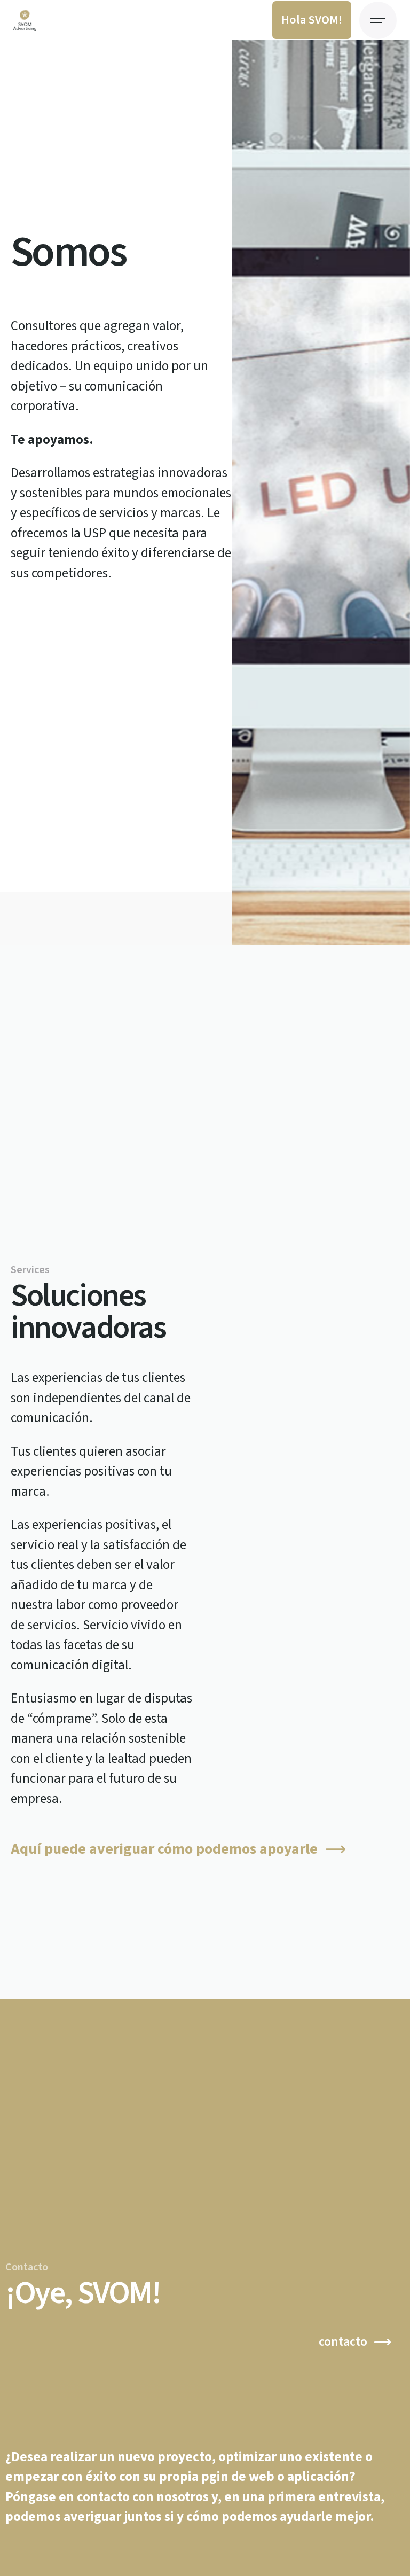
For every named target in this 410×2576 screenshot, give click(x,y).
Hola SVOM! (312, 20)
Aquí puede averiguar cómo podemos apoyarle (164, 1849)
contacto (343, 2342)
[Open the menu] (378, 20)
